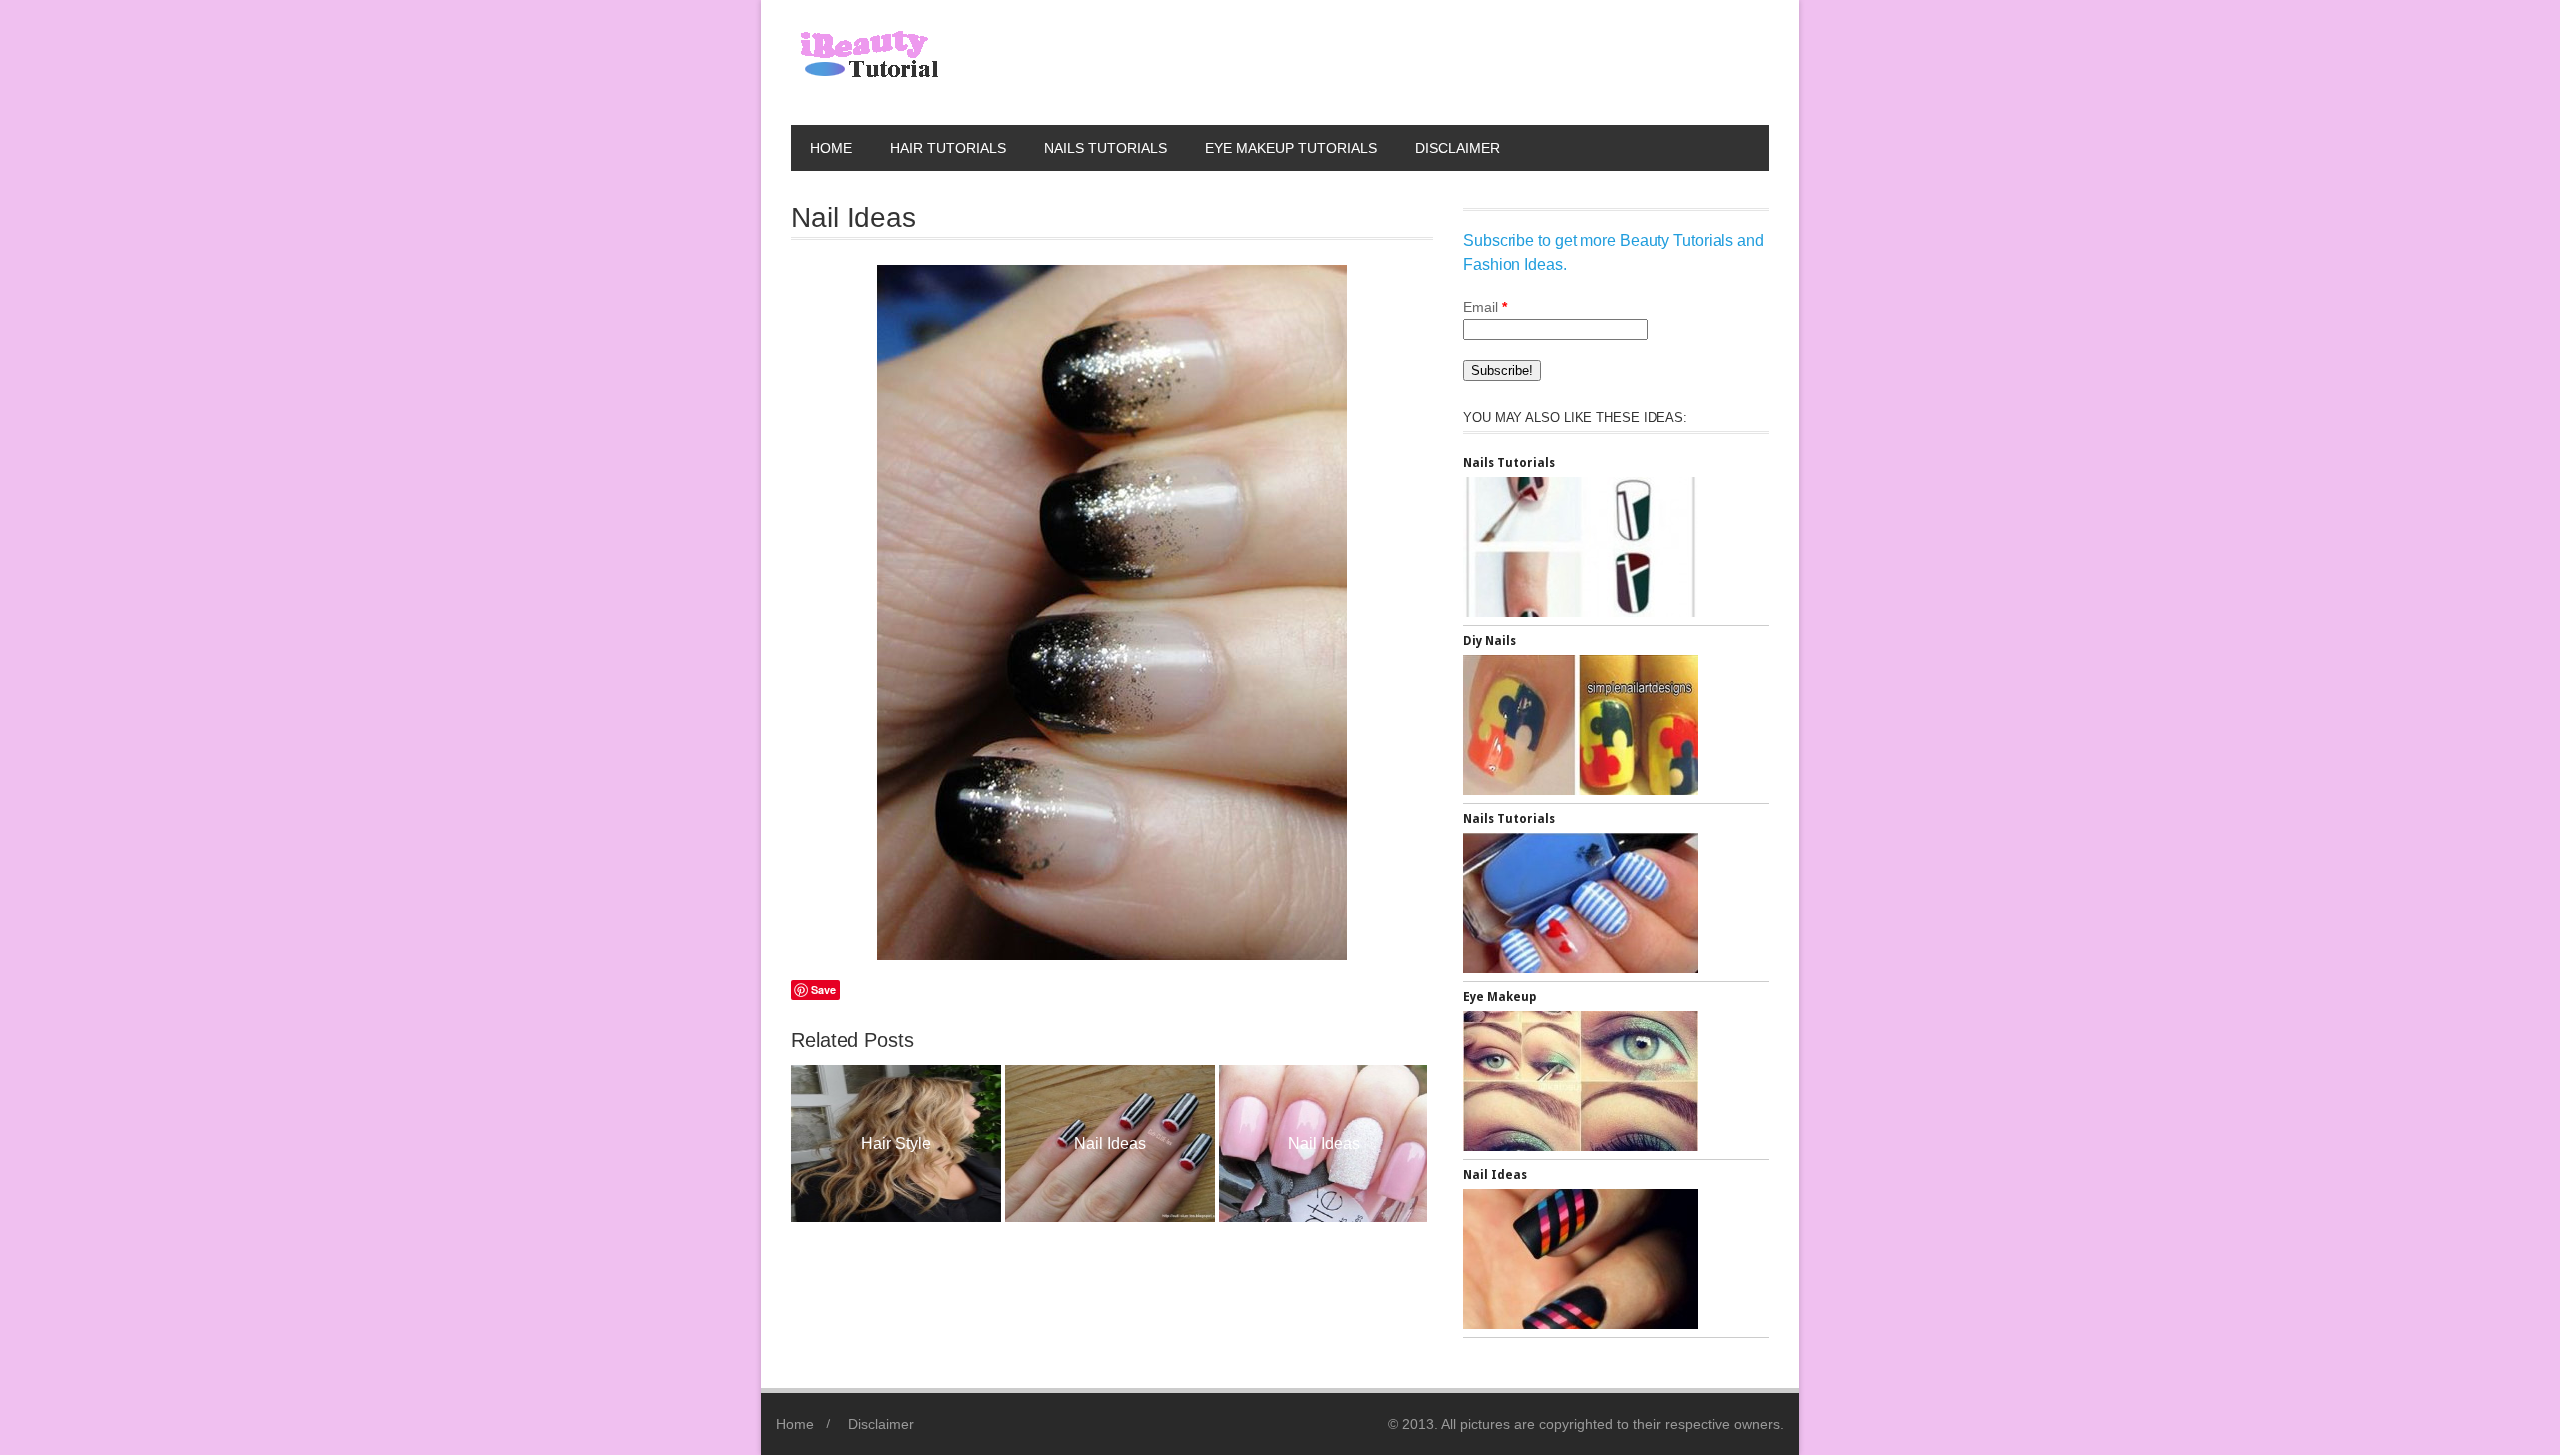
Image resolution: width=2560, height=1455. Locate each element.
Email (1485, 307)
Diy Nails (1489, 641)
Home (831, 148)
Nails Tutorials (1105, 148)
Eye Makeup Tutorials (1291, 148)
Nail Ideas (959, 1143)
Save (823, 989)
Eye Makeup (1499, 997)
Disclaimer (1457, 148)
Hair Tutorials (948, 148)
